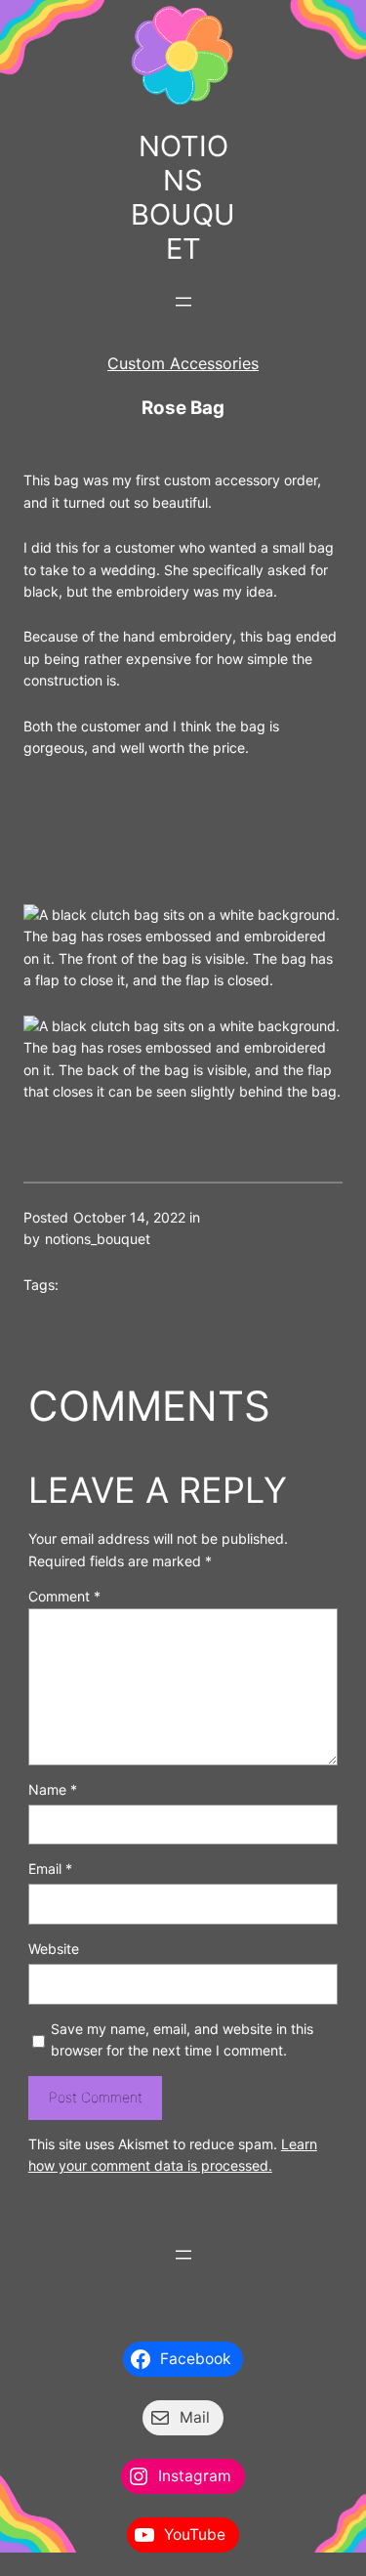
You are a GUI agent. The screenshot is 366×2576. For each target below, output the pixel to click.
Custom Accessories (183, 363)
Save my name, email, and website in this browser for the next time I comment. (182, 2039)
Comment (64, 1596)
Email (50, 1869)
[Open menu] (183, 302)
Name (53, 1789)
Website (54, 1949)
